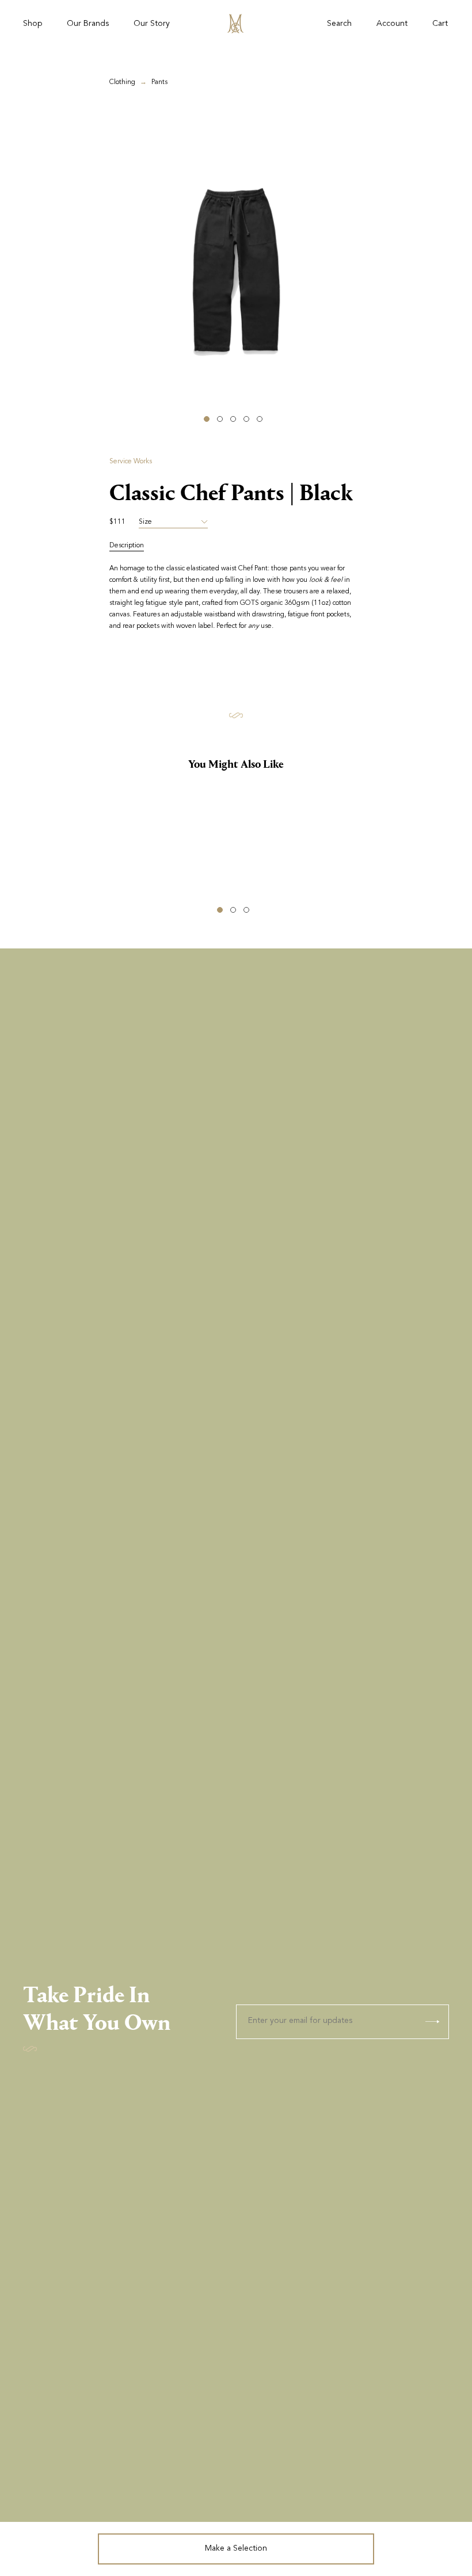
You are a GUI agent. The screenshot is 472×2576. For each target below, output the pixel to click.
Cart (440, 24)
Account (392, 24)
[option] (236, 268)
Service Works (131, 462)
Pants (159, 82)
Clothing (122, 82)
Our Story (152, 24)
